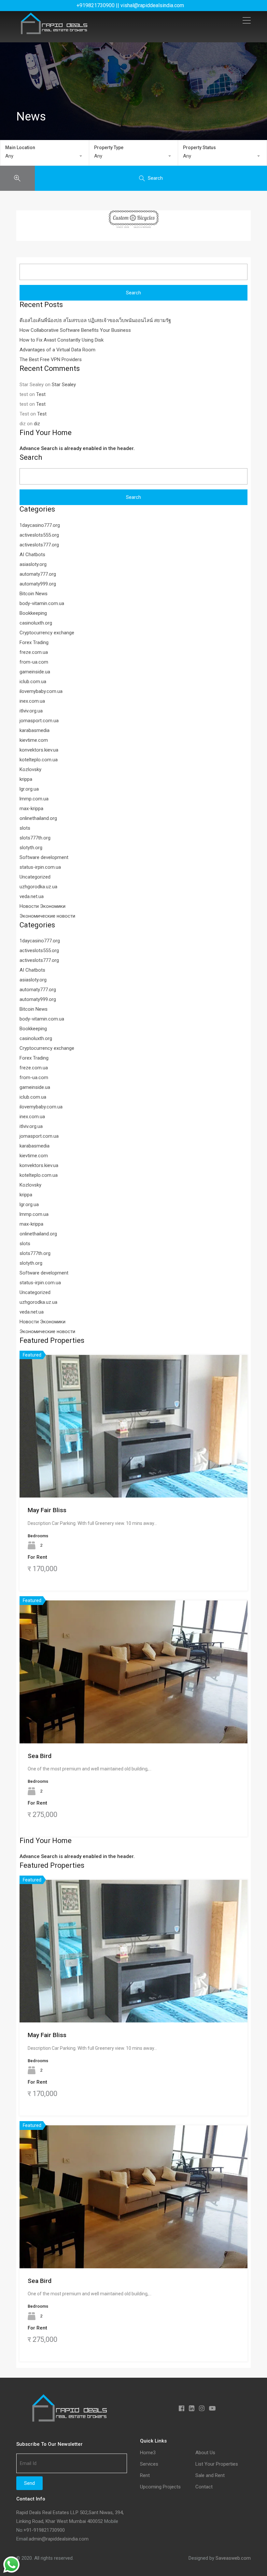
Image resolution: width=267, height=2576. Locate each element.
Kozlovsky (30, 769)
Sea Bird (40, 1756)
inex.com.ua (32, 701)
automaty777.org (38, 574)
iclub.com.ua (33, 682)
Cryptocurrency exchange (47, 633)
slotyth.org (31, 848)
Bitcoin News (34, 594)
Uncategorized (35, 877)
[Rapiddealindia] (54, 31)
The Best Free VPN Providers (51, 359)
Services (149, 2464)
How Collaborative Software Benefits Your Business (75, 330)
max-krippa (31, 809)
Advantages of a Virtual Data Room (57, 350)
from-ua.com (34, 662)
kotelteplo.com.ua (39, 760)
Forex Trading (34, 642)
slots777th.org (35, 838)
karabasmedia (35, 730)
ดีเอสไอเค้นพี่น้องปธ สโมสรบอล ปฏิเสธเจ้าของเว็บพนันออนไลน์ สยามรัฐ (95, 320)
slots (25, 828)
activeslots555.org (39, 535)
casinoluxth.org (36, 623)
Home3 (148, 2453)
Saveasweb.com (233, 2558)
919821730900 (49, 2530)
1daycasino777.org (40, 525)
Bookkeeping (33, 613)
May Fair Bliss (47, 1510)
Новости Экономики (42, 906)
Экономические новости (47, 916)
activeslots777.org (39, 545)
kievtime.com (34, 740)
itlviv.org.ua (31, 711)
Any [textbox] (9, 156)
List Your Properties (217, 2464)
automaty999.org (38, 584)
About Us (205, 2453)
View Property (134, 1469)
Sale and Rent (210, 2476)
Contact (204, 2487)
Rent (145, 2476)
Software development (44, 857)
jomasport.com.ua (39, 721)
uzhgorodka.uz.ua (38, 887)
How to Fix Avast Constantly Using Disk (62, 340)
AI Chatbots (32, 555)
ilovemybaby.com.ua (41, 691)
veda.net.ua (32, 896)
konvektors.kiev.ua (39, 750)
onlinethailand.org (38, 818)
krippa (26, 779)
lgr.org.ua (29, 789)
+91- (28, 2530)
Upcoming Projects (160, 2487)
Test (41, 394)
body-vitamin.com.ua (42, 603)
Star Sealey (64, 385)
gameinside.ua (35, 672)
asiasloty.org (33, 564)
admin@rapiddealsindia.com (59, 2539)
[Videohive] (133, 219)
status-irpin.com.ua (40, 867)
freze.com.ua (34, 652)
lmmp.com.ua (34, 799)
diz (37, 424)
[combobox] (45, 156)
